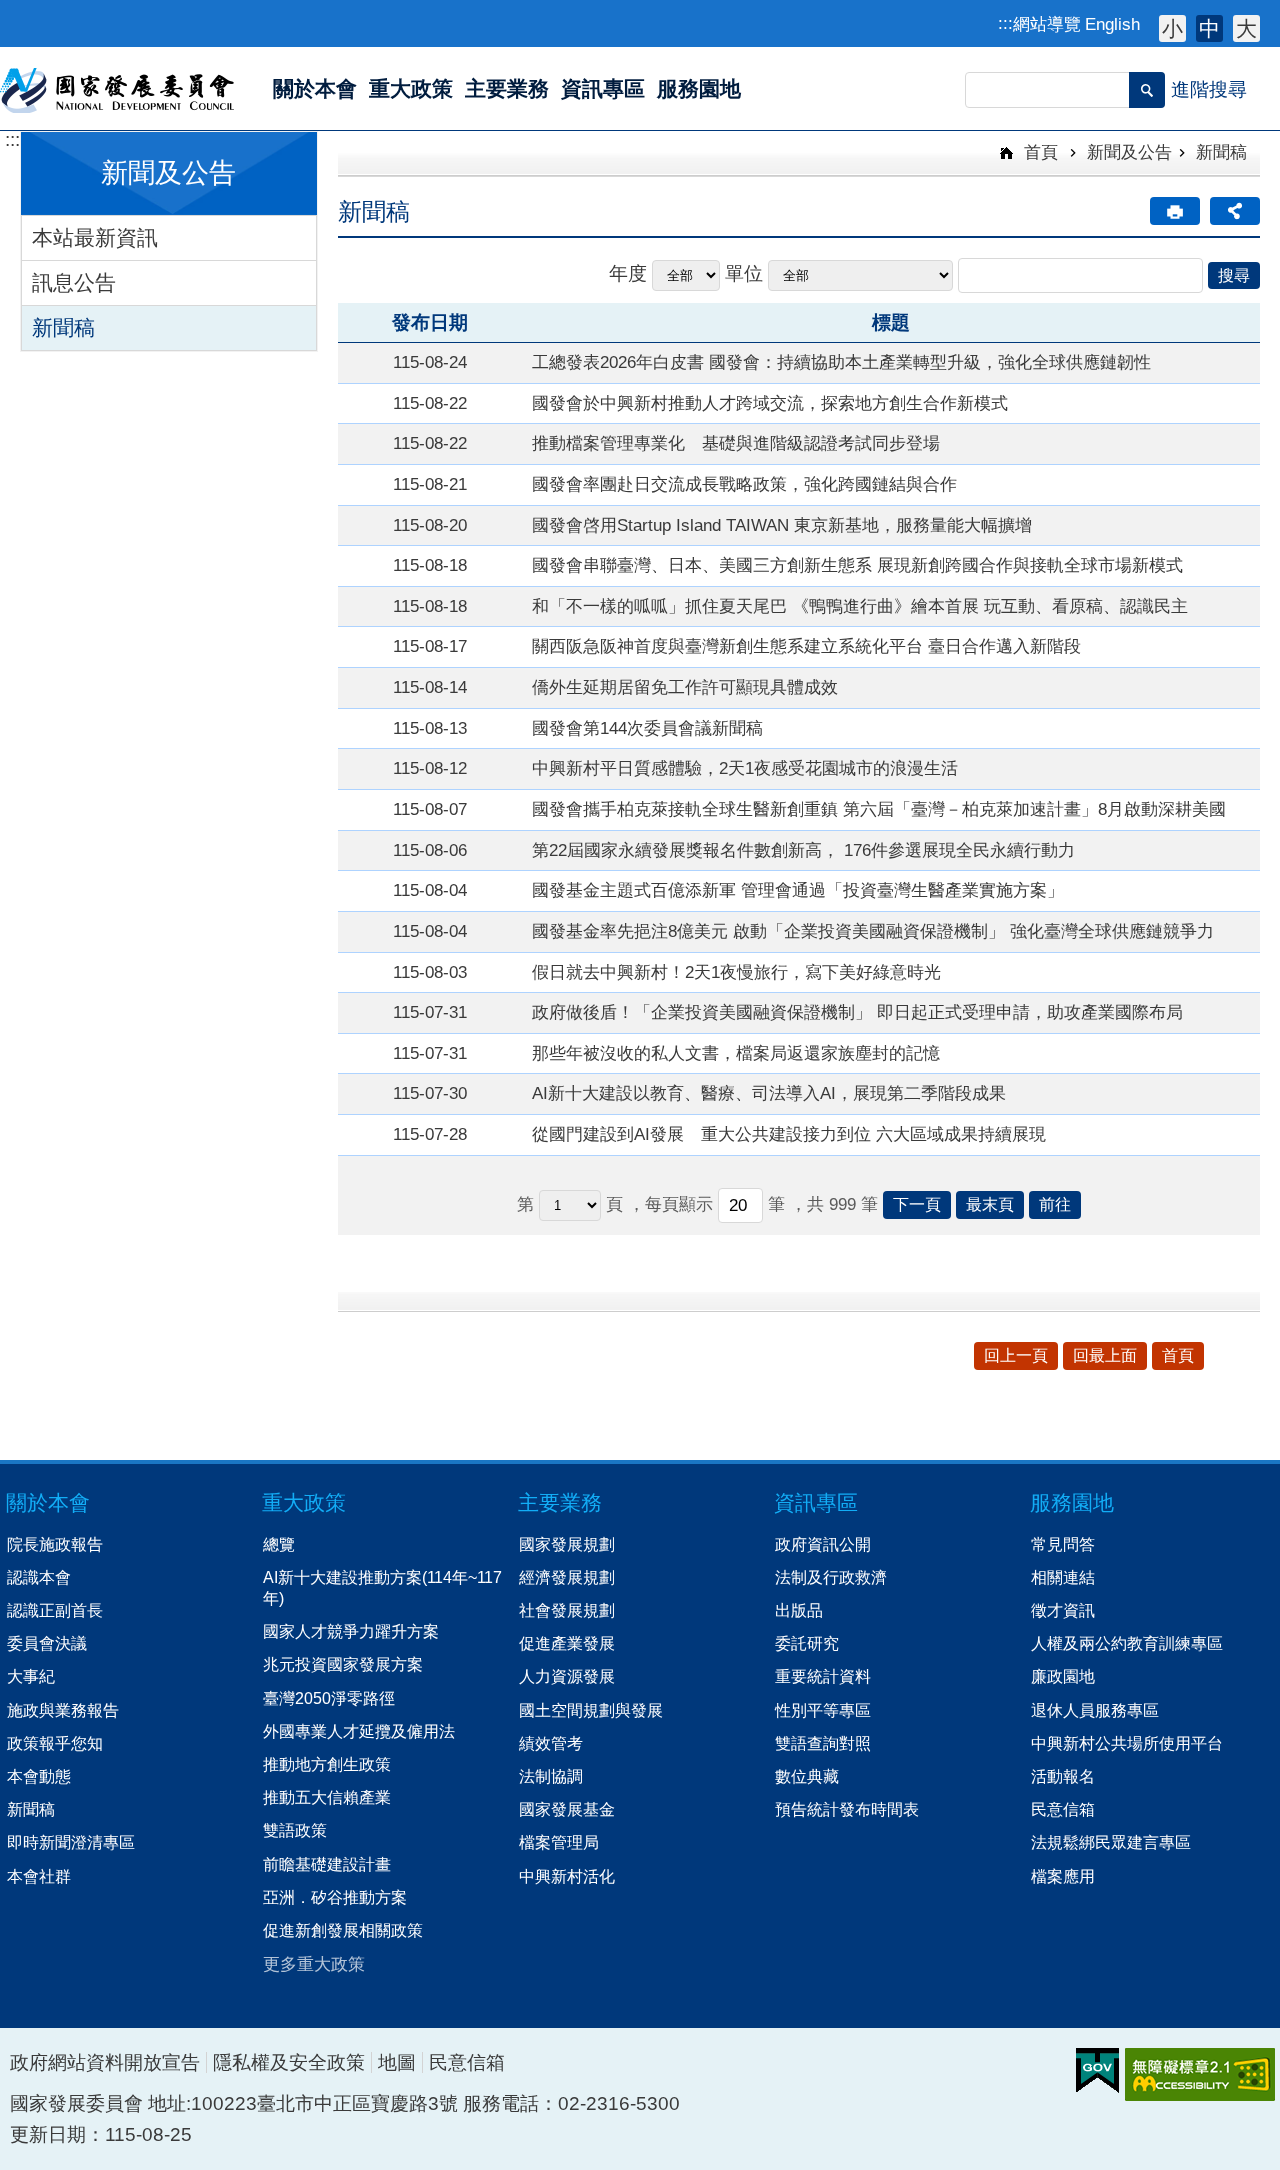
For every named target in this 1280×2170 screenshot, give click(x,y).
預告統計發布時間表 (847, 1809)
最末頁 (990, 1204)
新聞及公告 (1129, 152)
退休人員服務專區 (1095, 1710)
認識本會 (39, 1577)
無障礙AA (1200, 2074)
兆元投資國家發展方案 (343, 1664)
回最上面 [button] (1105, 1355)
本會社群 (39, 1876)
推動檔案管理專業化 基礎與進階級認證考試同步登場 (736, 443)
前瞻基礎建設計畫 (327, 1864)
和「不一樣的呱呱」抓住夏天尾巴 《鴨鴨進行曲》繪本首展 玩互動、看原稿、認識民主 (860, 606)
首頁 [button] (1178, 1355)
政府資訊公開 (823, 1544)
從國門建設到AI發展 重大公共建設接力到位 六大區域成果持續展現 (789, 1134)
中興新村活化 (567, 1876)
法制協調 (551, 1776)
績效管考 (551, 1743)
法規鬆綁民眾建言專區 (1111, 1842)
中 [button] (1209, 28)
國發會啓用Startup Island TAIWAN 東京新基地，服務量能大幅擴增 (782, 525)
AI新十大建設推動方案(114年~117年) (382, 1587)
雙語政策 (295, 1830)
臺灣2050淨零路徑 (329, 1698)
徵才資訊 (1063, 1610)
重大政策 (304, 1502)
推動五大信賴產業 (327, 1797)
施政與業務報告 (63, 1710)
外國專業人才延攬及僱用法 (359, 1731)
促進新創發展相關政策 (343, 1930)
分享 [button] (1235, 211)
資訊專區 (816, 1502)
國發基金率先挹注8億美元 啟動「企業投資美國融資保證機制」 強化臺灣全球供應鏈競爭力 (873, 931)
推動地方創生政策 (327, 1764)
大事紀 (31, 1676)
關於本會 (48, 1502)
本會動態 (39, 1776)
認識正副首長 (55, 1610)
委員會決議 (47, 1643)
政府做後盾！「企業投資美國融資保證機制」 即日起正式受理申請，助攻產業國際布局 (857, 1012)
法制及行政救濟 (831, 1577)
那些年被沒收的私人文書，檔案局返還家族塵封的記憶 (736, 1053)
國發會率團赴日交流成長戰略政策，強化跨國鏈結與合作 (744, 484)
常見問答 (1063, 1544)
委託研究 (807, 1643)
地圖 (397, 2062)
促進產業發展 (567, 1643)
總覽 (279, 1544)
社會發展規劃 (567, 1610)
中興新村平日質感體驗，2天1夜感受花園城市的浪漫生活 (745, 768)
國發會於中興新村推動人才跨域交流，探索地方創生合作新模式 (770, 403)
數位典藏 (807, 1776)
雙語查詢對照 (823, 1743)
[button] (1147, 90)
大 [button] (1246, 28)
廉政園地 (1063, 1676)
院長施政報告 (55, 1544)
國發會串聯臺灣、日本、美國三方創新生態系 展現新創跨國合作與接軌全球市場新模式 (857, 565)
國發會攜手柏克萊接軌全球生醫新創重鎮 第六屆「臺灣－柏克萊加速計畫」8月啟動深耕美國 (879, 809)
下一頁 (917, 1204)
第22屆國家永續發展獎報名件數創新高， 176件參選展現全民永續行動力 (803, 850)
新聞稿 (63, 327)
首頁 (1038, 152)
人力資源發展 (567, 1676)
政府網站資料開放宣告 (105, 2062)
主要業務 (560, 1502)
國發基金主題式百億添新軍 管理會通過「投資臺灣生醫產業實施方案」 (798, 890)
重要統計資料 (823, 1676)
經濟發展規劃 (567, 1577)
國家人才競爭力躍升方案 (351, 1631)
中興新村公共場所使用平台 (1127, 1743)
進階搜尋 (1209, 89)
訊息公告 (74, 282)
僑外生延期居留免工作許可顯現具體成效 (685, 687)
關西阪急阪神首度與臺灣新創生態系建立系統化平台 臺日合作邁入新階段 (806, 646)
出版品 (799, 1610)
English (1112, 24)
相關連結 (1063, 1577)
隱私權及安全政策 (289, 2062)
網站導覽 (1047, 24)
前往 (1055, 1204)
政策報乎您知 (55, 1743)
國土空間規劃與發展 (591, 1710)
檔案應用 (1063, 1876)
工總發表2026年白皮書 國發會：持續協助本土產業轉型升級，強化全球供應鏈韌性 (841, 362)
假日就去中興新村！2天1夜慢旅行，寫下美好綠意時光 (736, 972)
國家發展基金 (567, 1809)
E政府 (1097, 2070)
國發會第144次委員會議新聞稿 (647, 728)
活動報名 (1063, 1776)
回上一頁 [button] (1016, 1355)
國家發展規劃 (567, 1544)
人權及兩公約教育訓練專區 (1127, 1643)
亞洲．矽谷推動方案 (335, 1897)
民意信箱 (1063, 1809)
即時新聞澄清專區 (71, 1842)
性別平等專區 (823, 1710)
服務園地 (1072, 1502)
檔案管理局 (559, 1842)
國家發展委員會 (118, 89)
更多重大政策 (314, 1964)
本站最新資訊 (95, 237)
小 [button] (1172, 28)
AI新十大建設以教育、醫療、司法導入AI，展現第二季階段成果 (769, 1093)
